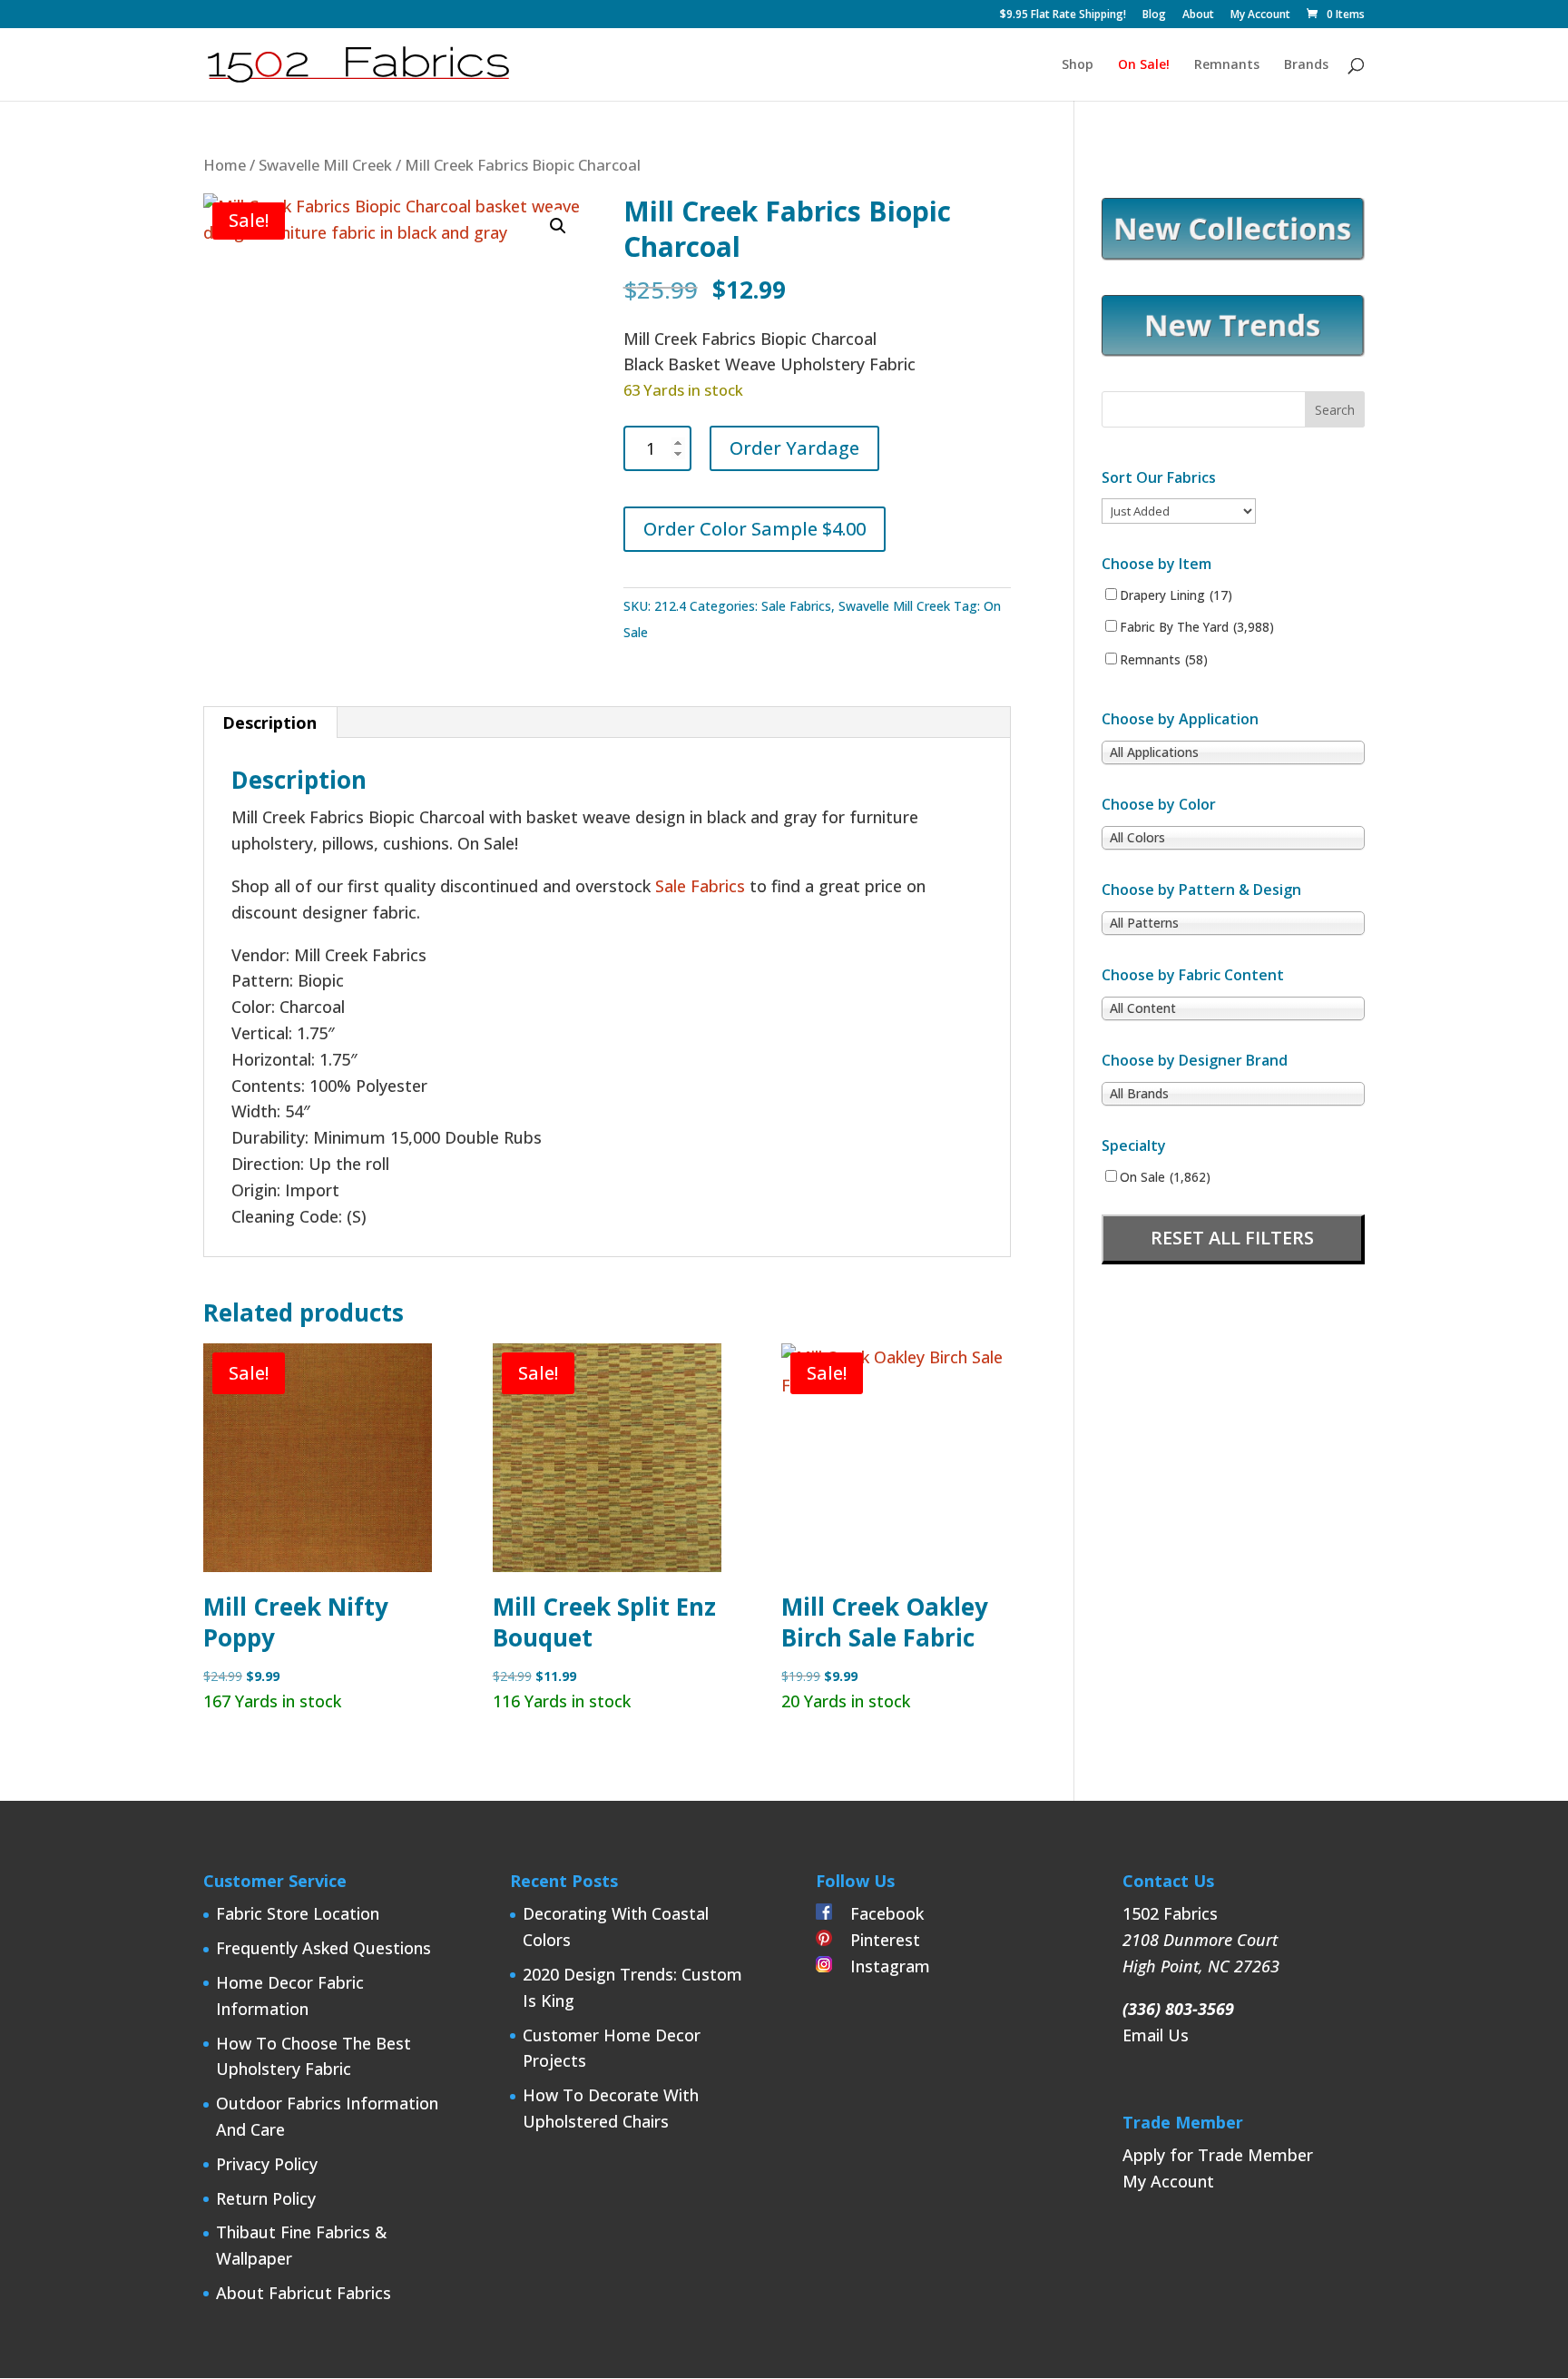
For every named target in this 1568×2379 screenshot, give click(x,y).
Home (225, 165)
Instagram (881, 1966)
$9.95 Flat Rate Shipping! (1063, 15)
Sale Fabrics (796, 606)
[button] (558, 226)
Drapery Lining (1176, 595)
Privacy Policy (267, 2164)
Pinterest (876, 1940)
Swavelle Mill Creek (325, 165)
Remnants (1227, 65)
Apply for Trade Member (1218, 2155)
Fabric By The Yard (1197, 627)
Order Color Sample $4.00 (755, 529)
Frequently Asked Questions (323, 1948)
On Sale (1165, 1177)
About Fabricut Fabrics (304, 2293)
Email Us (1156, 2035)
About (1198, 15)
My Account (1260, 15)
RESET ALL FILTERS (1232, 1238)
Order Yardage (794, 448)
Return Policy (266, 2198)
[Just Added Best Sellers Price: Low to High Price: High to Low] (1179, 510)
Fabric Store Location (298, 1913)
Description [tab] (269, 723)
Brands (1306, 65)
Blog (1154, 15)
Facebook (878, 1913)
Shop (1078, 65)
